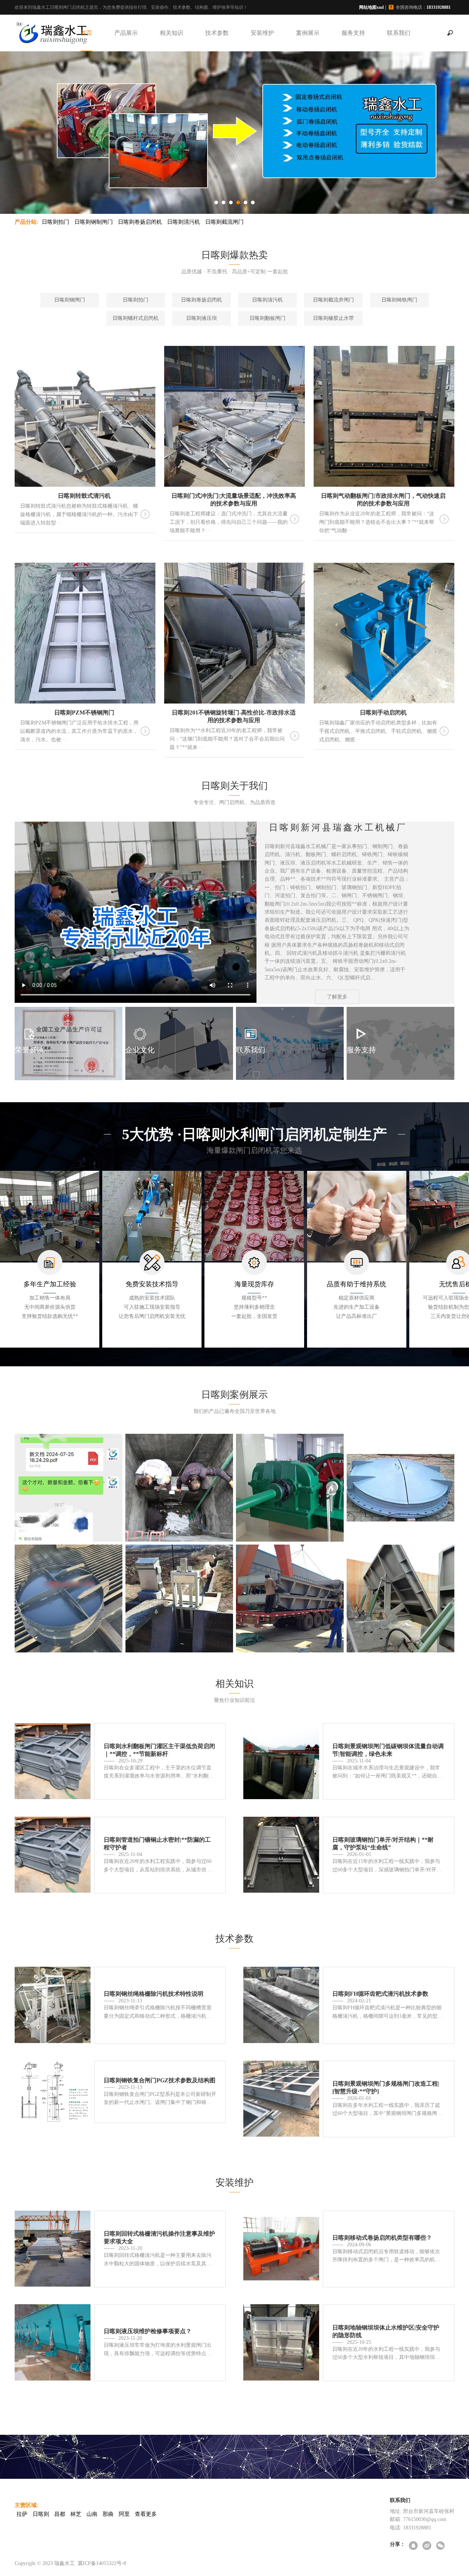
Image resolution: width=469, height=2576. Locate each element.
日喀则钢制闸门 (94, 222)
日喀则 (41, 2514)
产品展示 (126, 33)
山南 (92, 2514)
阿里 (124, 2514)
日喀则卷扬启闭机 (140, 222)
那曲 (108, 2514)
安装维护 (262, 33)
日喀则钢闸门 (70, 300)
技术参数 (217, 33)
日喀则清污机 (184, 222)
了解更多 (337, 997)
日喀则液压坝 (202, 318)
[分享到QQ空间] (414, 2546)
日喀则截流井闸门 (333, 300)
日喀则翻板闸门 (267, 318)
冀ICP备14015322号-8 (102, 2563)
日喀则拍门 (56, 222)
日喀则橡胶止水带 (333, 318)
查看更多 (146, 2514)
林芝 (76, 2514)
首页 (86, 33)
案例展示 (308, 33)
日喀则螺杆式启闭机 (136, 318)
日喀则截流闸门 (224, 222)
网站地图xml (371, 7)
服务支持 (353, 33)
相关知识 (171, 33)
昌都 (60, 2514)
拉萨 (22, 2514)
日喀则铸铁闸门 (399, 300)
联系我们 (399, 33)
